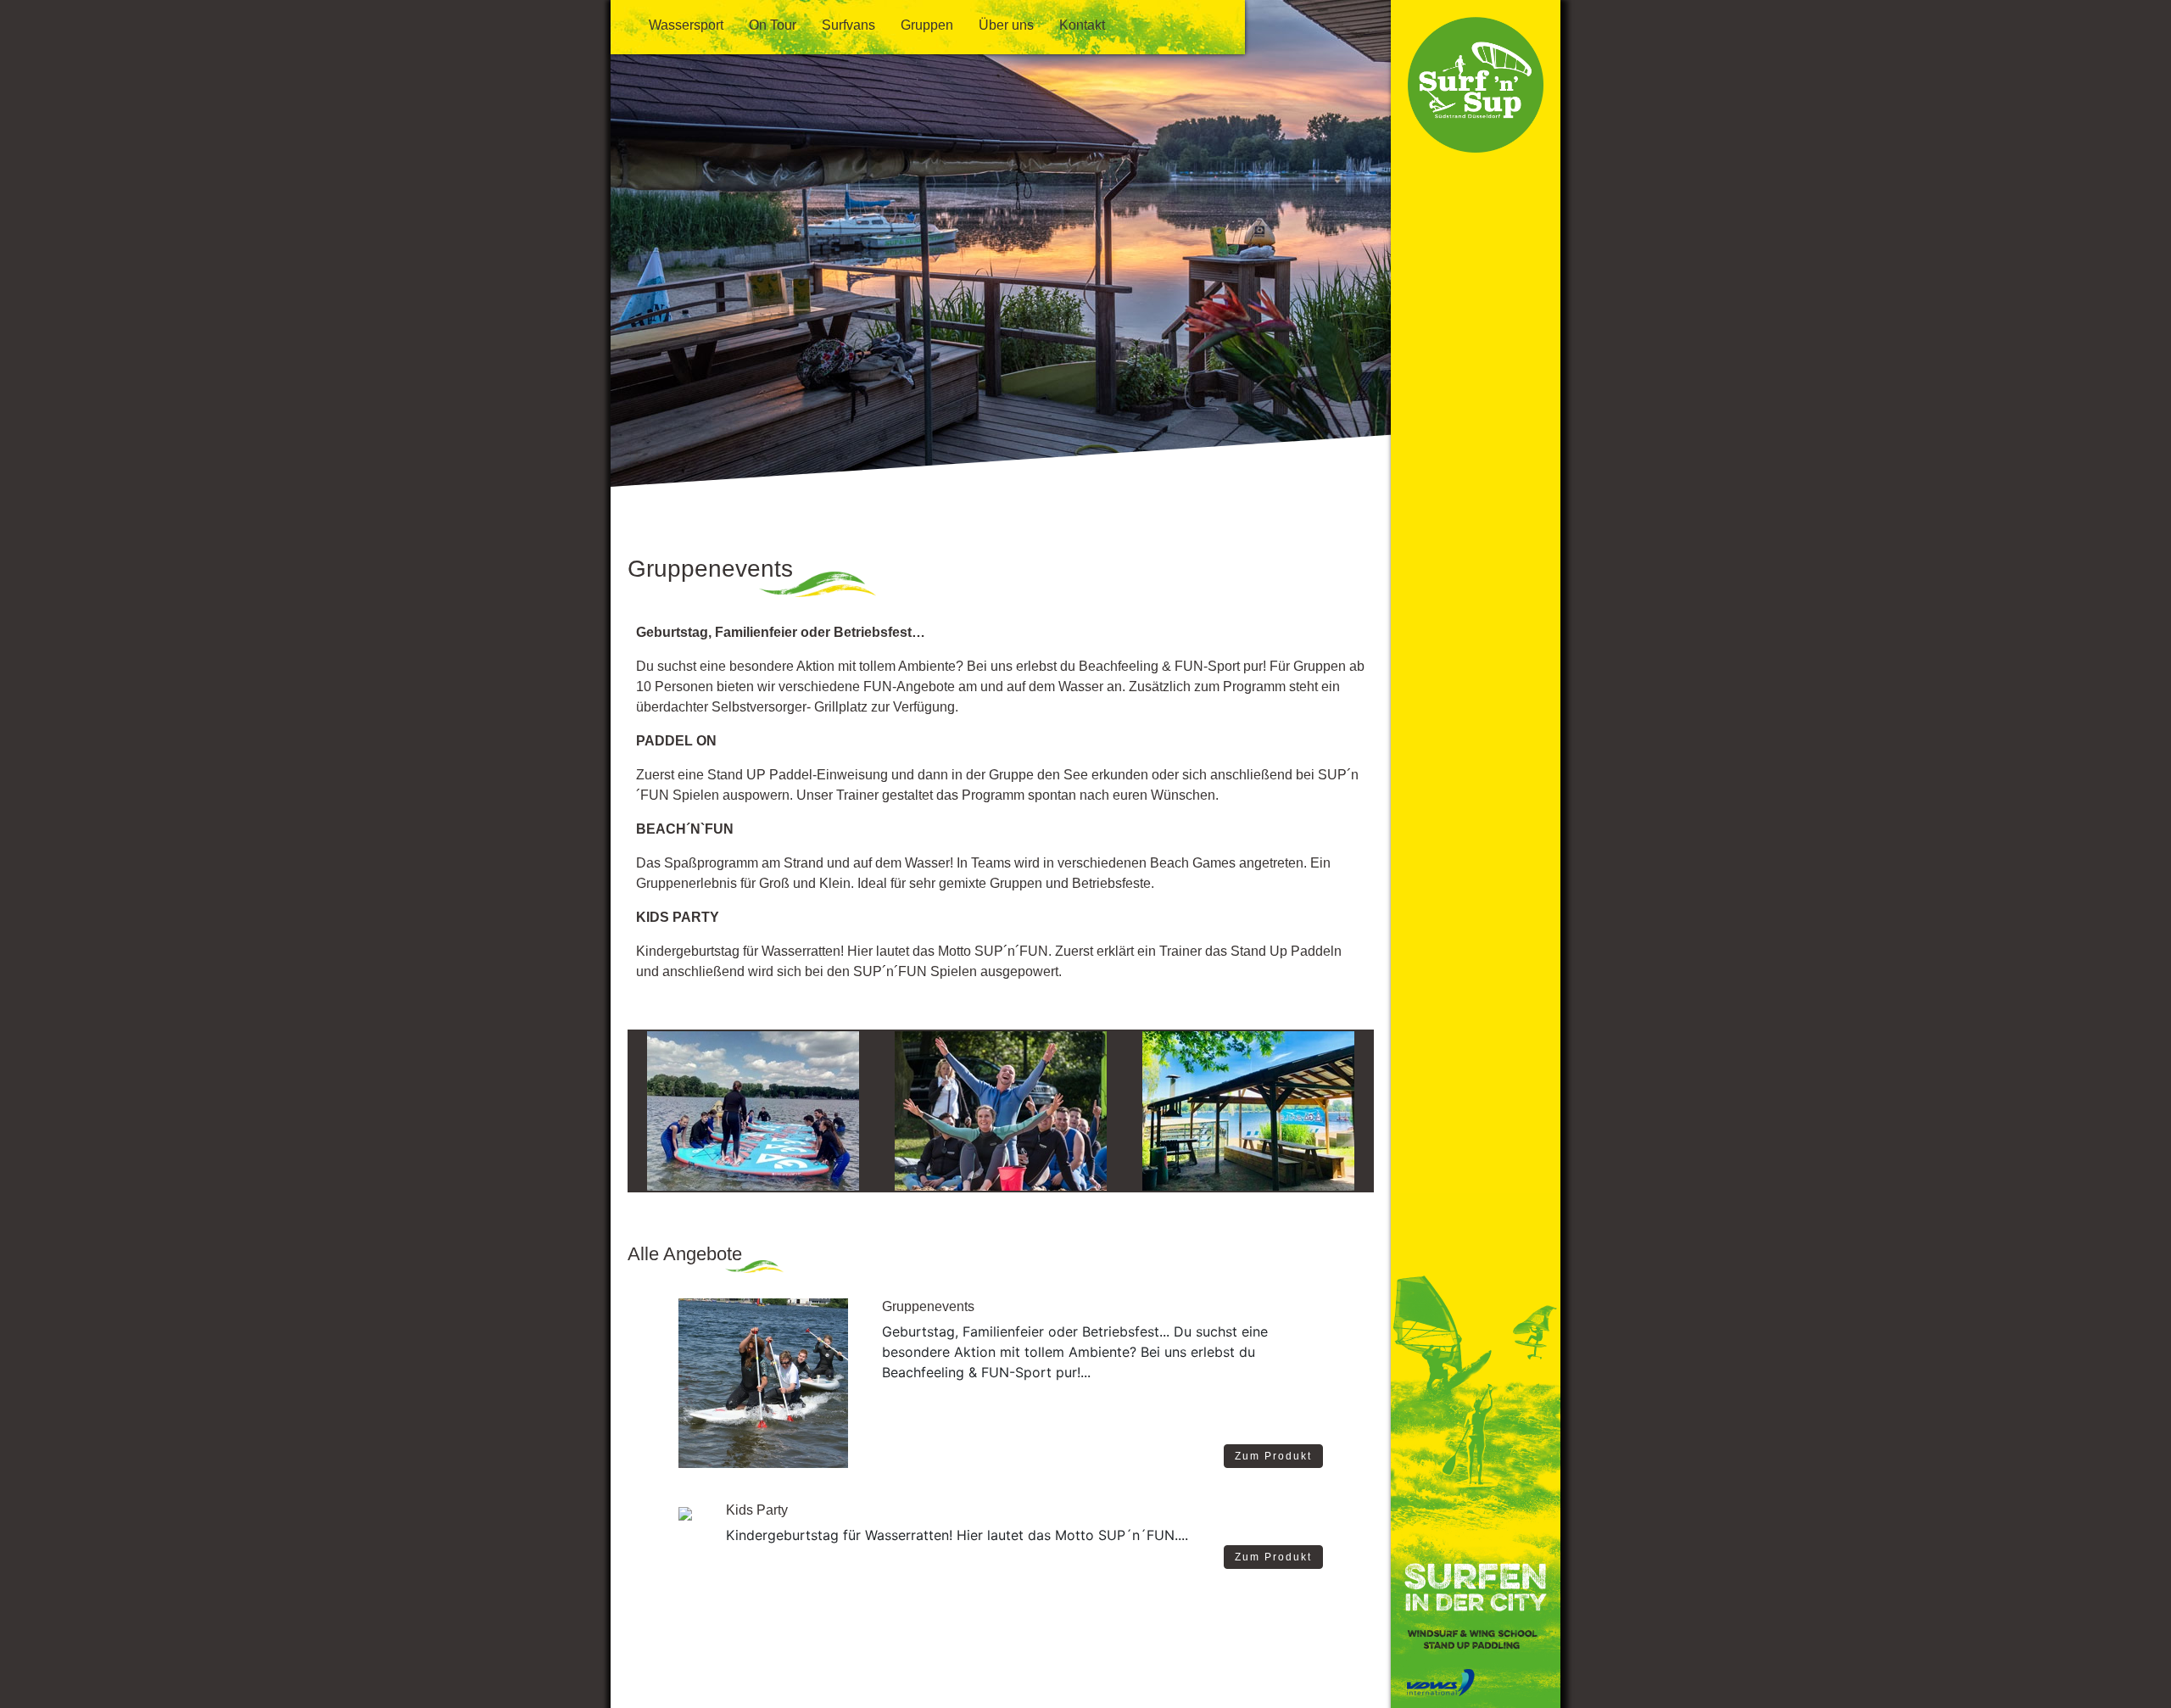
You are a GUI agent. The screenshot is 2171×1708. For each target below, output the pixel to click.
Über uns (1006, 25)
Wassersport (686, 25)
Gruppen (927, 25)
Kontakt (1082, 25)
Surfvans (848, 25)
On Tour (773, 25)
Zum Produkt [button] (1273, 1456)
